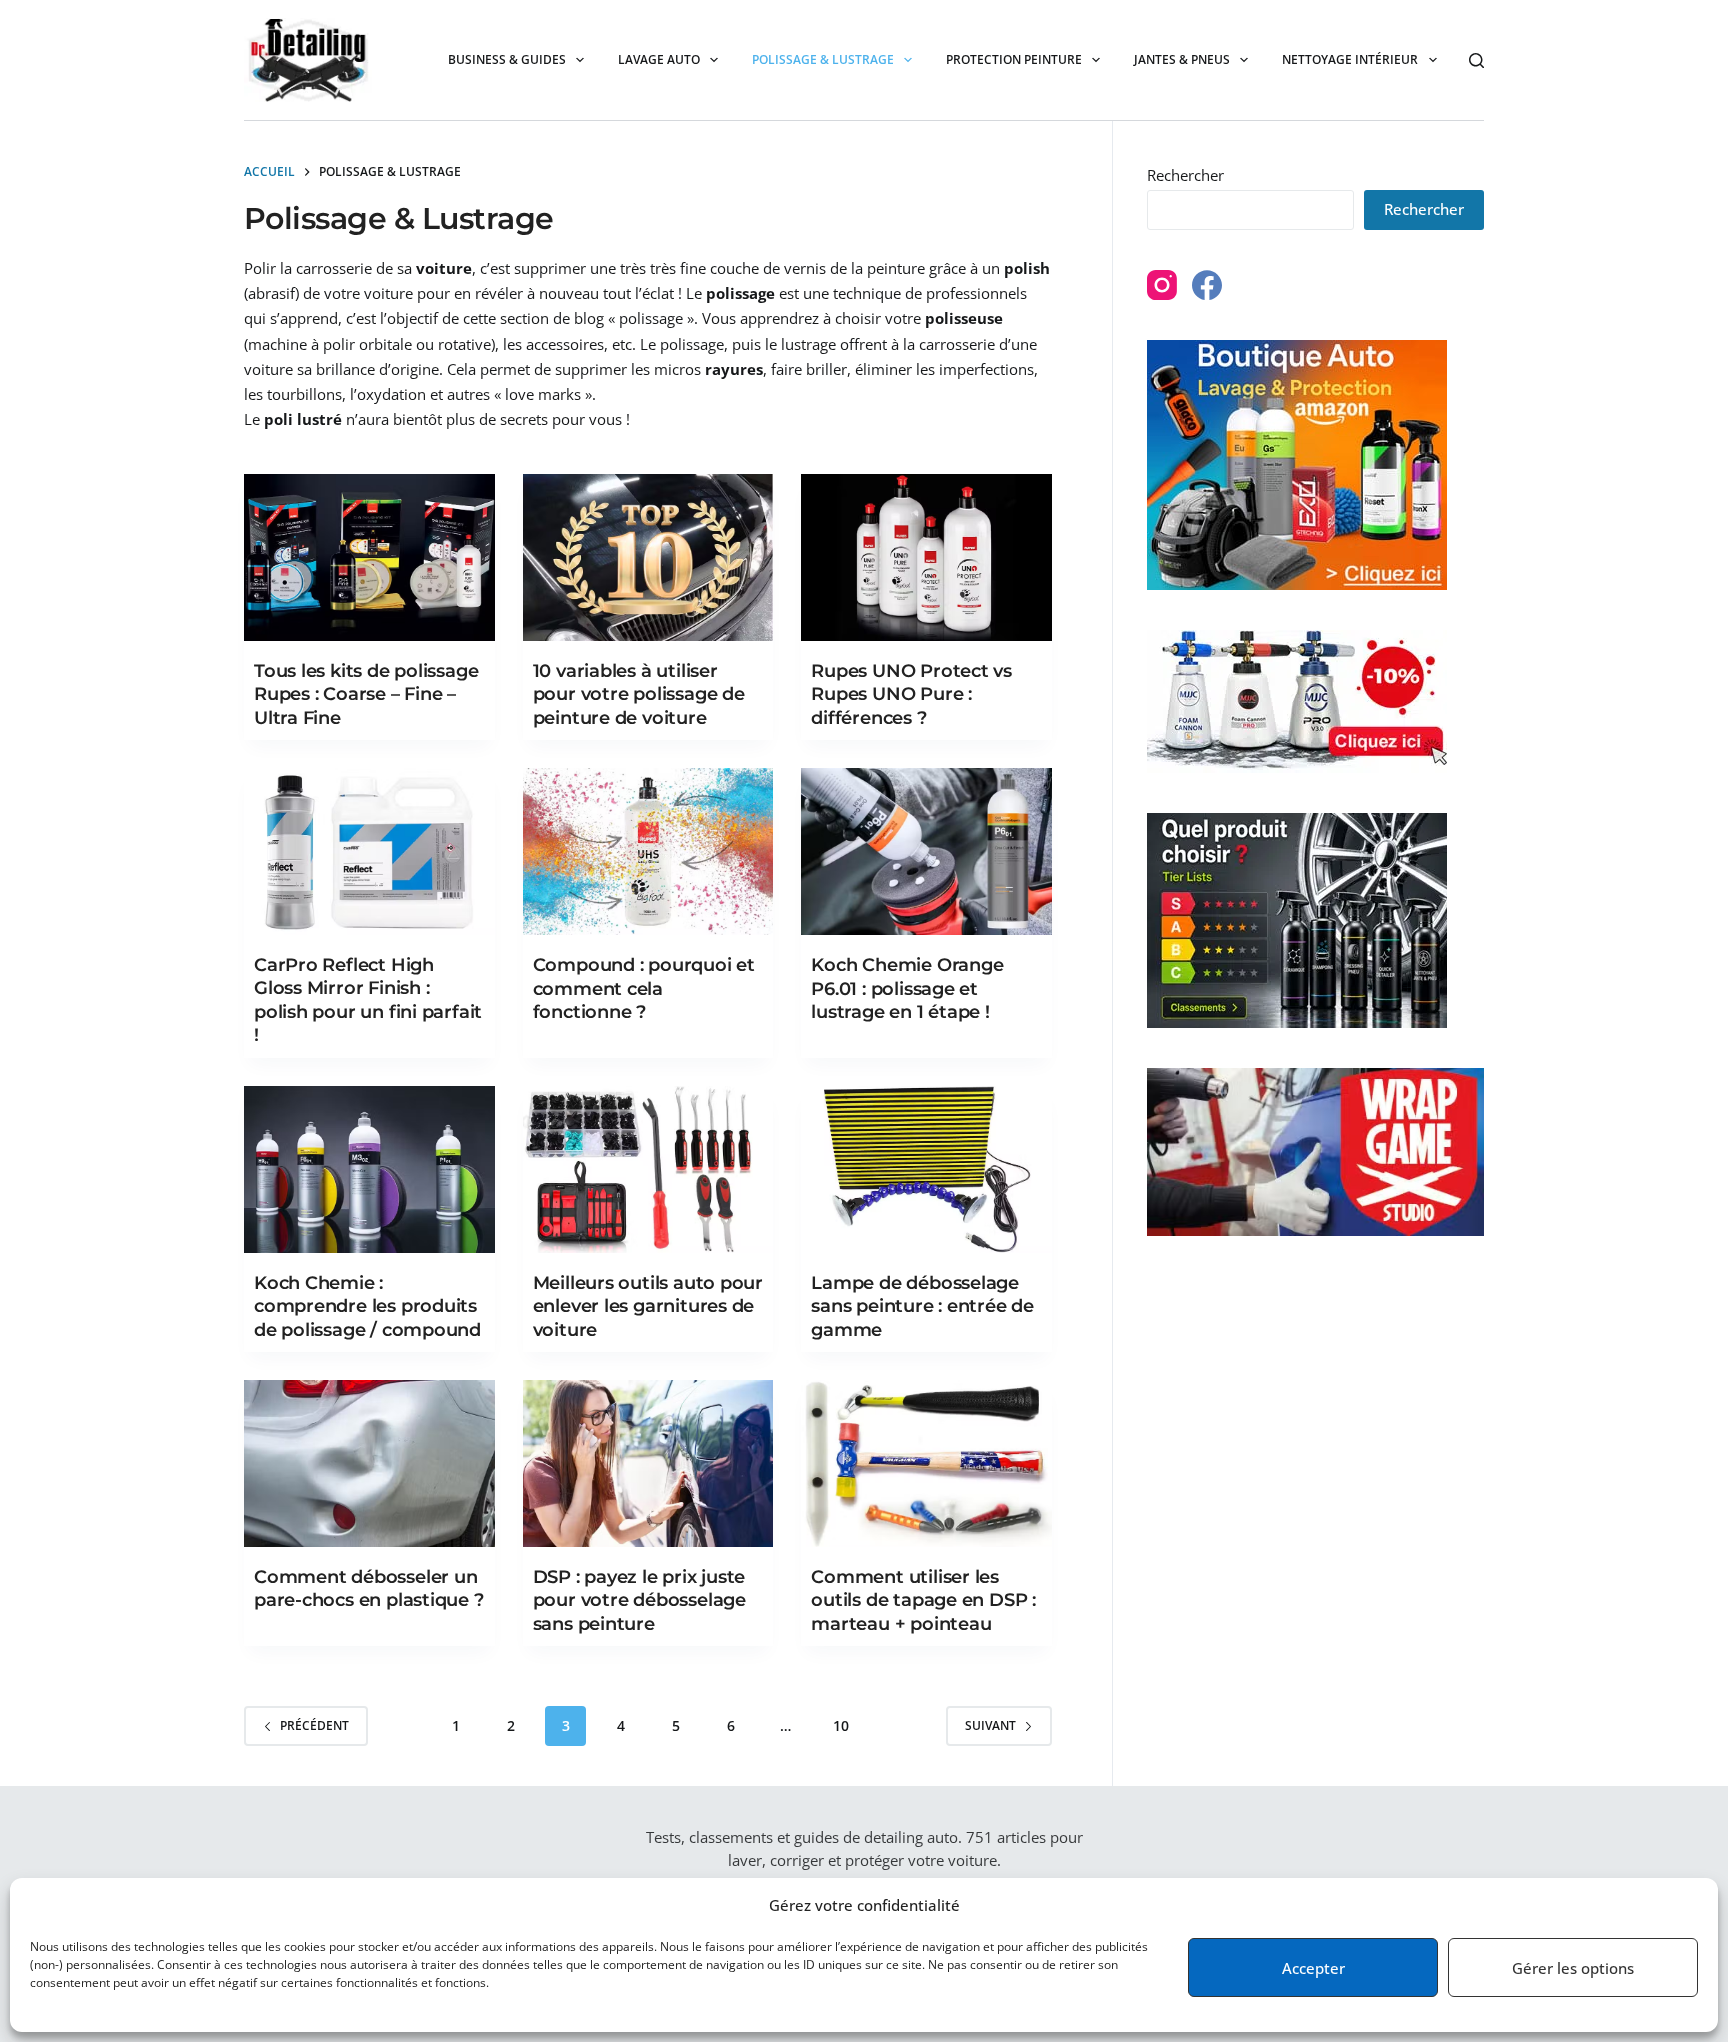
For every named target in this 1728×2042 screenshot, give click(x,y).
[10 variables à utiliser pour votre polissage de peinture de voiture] (648, 557)
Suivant (990, 1725)
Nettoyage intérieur (1350, 59)
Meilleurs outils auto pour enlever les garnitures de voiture (648, 1306)
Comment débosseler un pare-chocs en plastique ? (369, 1588)
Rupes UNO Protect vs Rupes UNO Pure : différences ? (911, 694)
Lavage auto (659, 59)
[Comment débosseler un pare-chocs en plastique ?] (369, 1463)
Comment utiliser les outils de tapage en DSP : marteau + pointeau (923, 1600)
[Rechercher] (1476, 60)
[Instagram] (1162, 285)
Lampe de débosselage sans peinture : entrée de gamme (922, 1306)
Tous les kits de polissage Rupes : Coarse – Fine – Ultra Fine (366, 694)
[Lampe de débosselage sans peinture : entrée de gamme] (926, 1169)
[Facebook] (1207, 285)
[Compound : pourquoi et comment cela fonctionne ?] (648, 851)
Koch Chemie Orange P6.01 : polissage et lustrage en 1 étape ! (907, 988)
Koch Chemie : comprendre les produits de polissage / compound (367, 1306)
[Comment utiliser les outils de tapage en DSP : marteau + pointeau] (926, 1463)
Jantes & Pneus (1182, 59)
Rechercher (1185, 175)
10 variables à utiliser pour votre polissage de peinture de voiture (639, 694)
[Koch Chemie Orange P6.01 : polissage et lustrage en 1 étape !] (926, 851)
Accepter (1313, 1968)
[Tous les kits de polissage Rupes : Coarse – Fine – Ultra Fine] (369, 557)
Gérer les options (1573, 1968)
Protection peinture (1014, 59)
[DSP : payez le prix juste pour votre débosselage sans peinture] (648, 1463)
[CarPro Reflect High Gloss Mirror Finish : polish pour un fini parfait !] (369, 851)
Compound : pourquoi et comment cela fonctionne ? (644, 988)
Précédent (314, 1725)
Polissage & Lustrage (823, 59)
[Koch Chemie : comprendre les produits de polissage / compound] (369, 1169)
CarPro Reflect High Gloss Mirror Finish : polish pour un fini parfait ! (368, 1000)
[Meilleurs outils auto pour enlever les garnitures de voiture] (648, 1169)
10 (841, 1725)
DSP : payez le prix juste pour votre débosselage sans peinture (639, 1600)
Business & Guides (507, 59)
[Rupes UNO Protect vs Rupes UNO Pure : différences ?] (926, 557)
